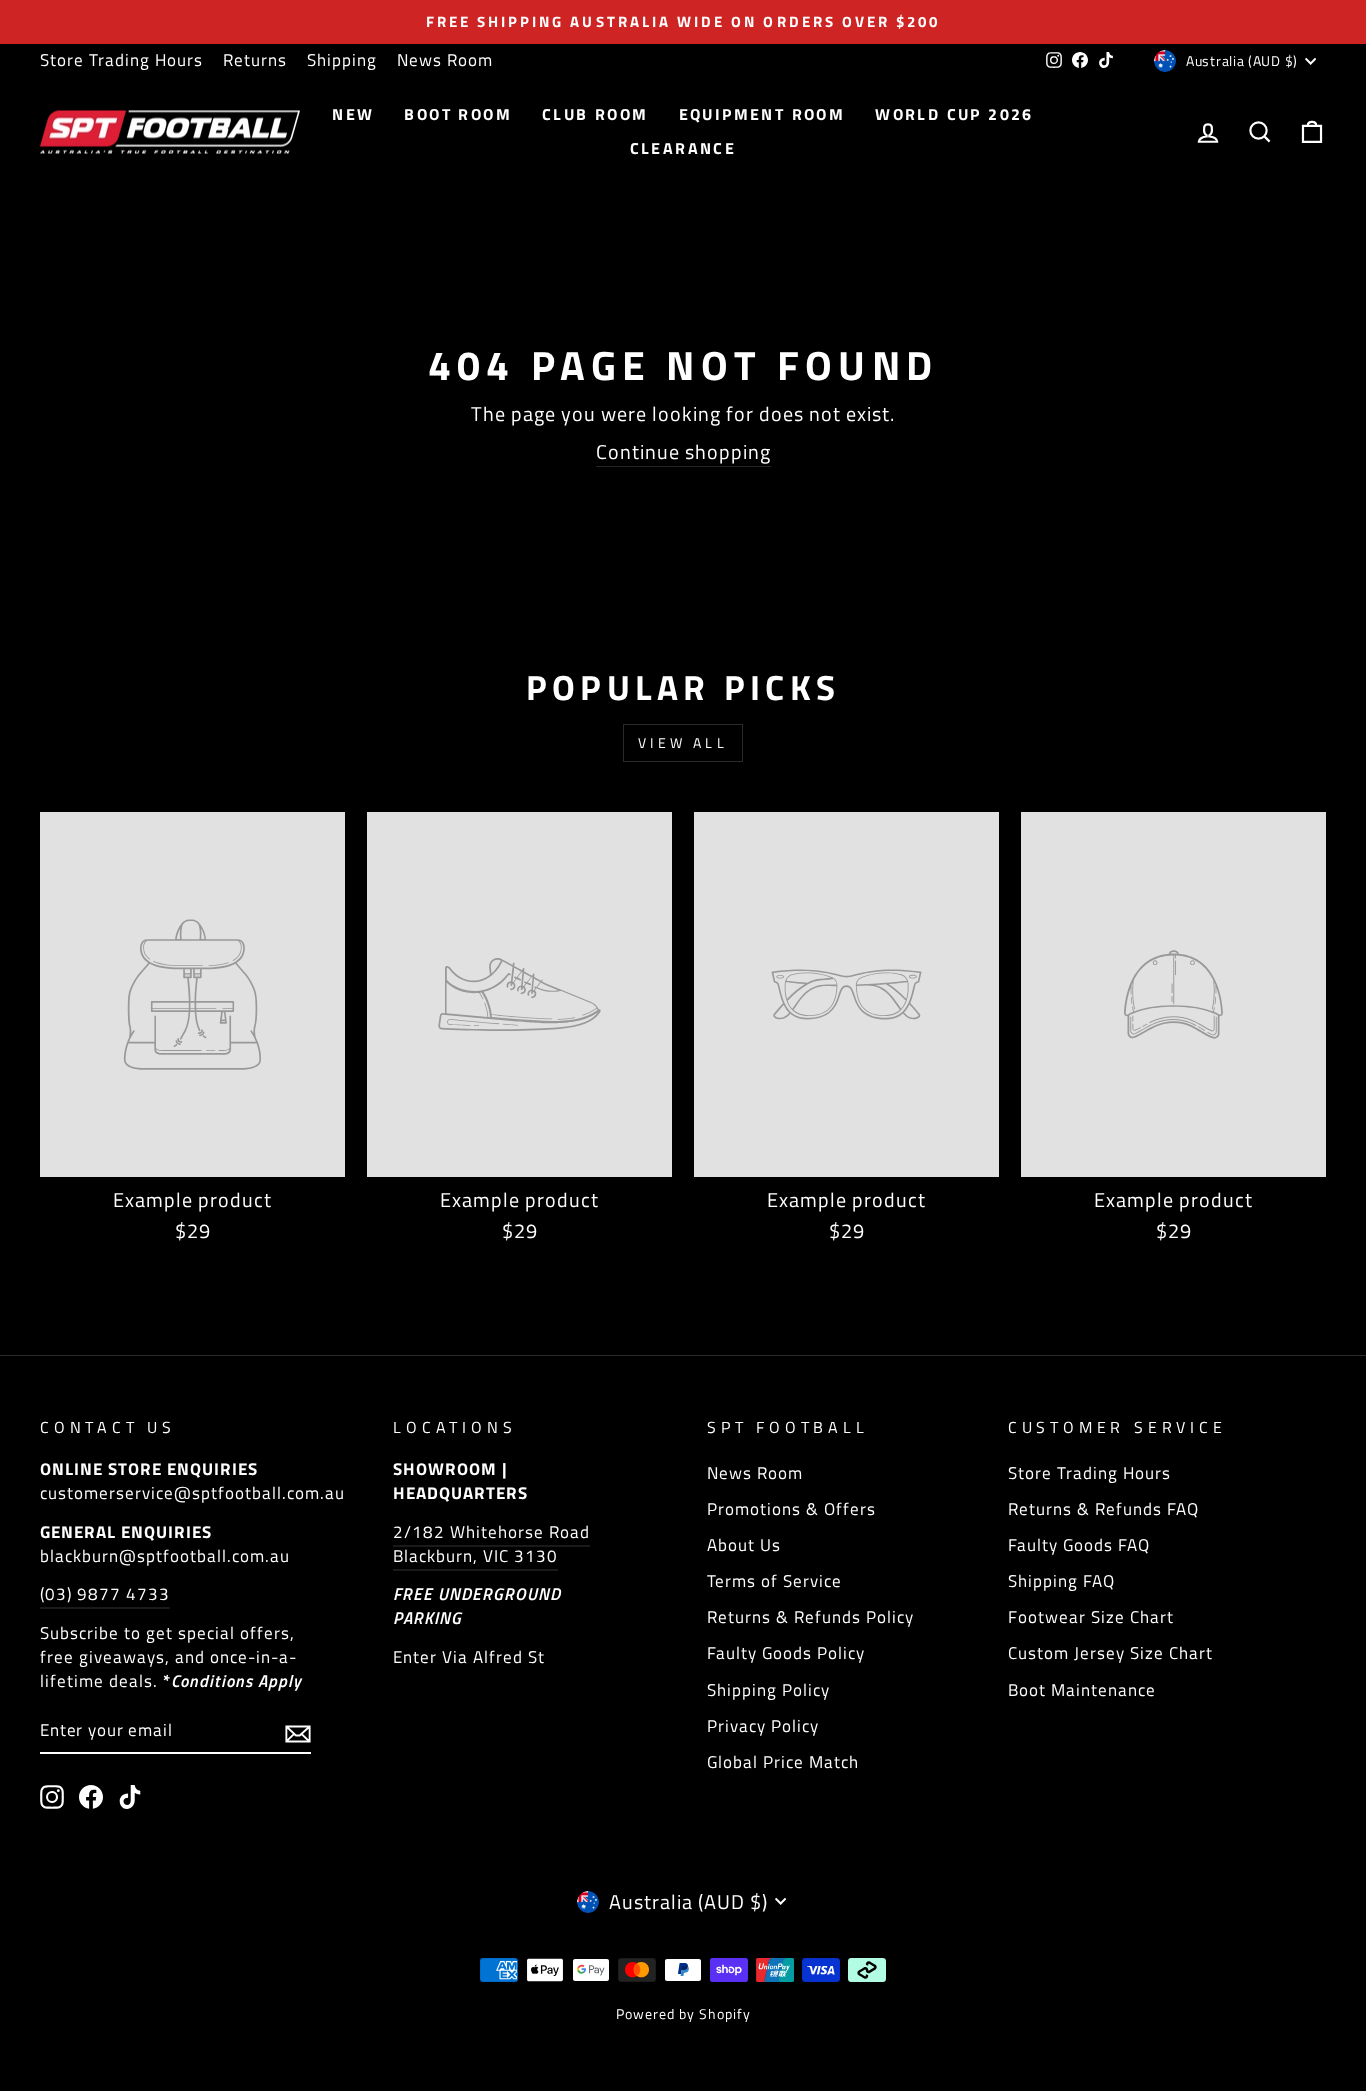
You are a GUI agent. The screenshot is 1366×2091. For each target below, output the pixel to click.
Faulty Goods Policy (786, 1653)
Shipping (342, 60)
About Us (744, 1545)
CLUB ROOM (595, 114)
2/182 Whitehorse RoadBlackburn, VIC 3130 (491, 1544)
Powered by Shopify (683, 2013)
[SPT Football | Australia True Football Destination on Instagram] (52, 1796)
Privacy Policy (763, 1726)
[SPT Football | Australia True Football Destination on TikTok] (130, 1796)
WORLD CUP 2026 (954, 114)
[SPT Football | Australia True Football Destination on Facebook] (91, 1796)
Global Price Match (783, 1762)
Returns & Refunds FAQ (1103, 1509)
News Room (445, 60)
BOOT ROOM (458, 114)
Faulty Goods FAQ (1079, 1545)
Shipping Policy (768, 1690)
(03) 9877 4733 (105, 1594)
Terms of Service (774, 1581)
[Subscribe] (298, 1732)
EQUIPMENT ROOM (762, 114)
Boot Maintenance (1082, 1690)
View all (683, 742)
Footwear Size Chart (1091, 1617)
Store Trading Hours (121, 60)
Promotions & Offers (791, 1509)
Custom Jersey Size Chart (1110, 1653)
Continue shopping (683, 452)
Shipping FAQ (1061, 1581)
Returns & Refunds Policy (810, 1617)
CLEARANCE (683, 148)
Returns (255, 60)
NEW (353, 114)
